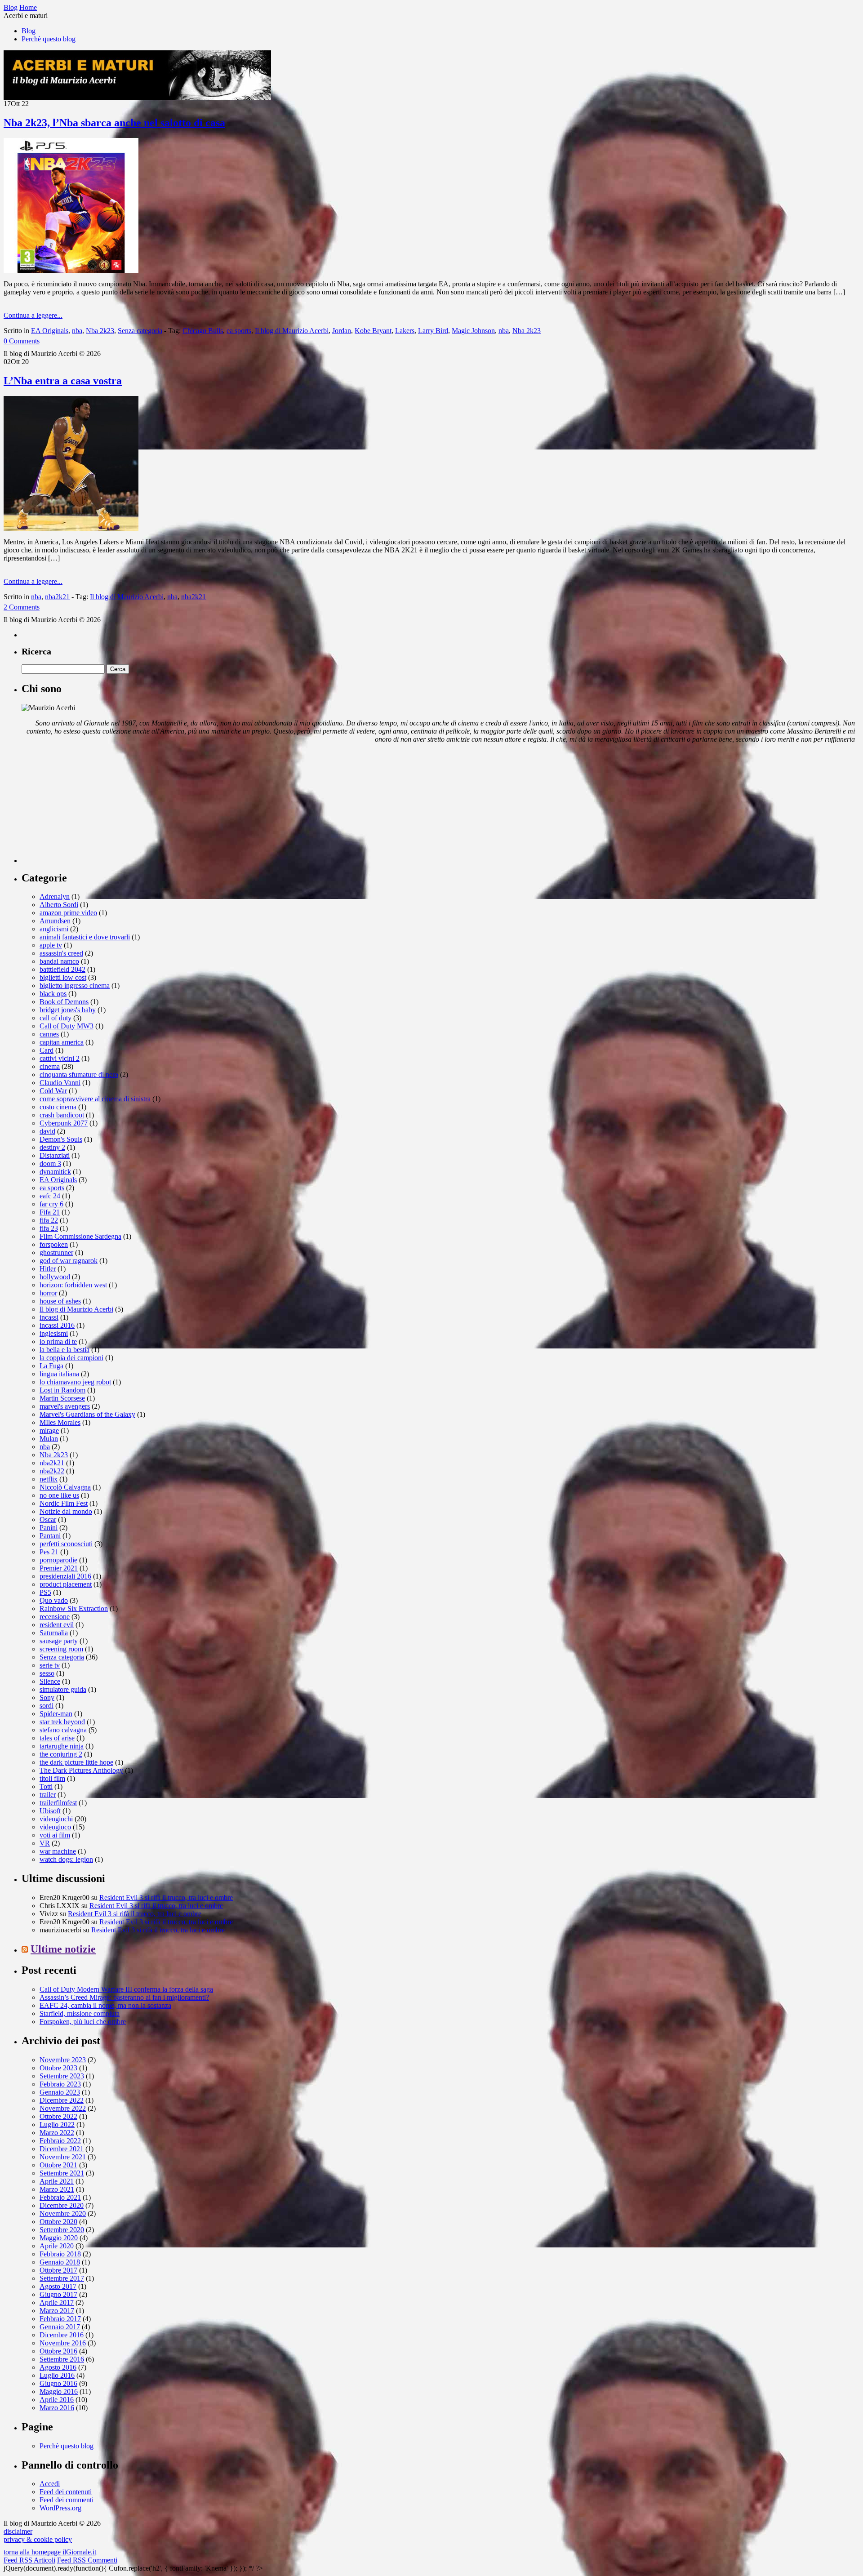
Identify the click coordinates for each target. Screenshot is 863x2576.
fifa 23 (49, 1228)
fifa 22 (49, 1220)
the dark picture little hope (76, 1762)
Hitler (48, 1269)
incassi (49, 1317)
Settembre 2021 (62, 2173)
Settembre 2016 (62, 2359)
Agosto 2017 (58, 2286)
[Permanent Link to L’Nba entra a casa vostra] (71, 528)
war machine (58, 1851)
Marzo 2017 (57, 2311)
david (47, 1131)
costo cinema (58, 1107)
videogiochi (56, 1819)
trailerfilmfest (58, 1803)
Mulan (49, 1439)
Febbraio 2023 (60, 2084)
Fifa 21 (50, 1212)
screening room (61, 1649)
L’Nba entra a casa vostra (63, 381)
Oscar (48, 1519)
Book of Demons (64, 1002)
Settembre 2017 (62, 2278)
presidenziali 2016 (65, 1576)
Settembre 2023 (62, 2076)
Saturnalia (54, 1633)
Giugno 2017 (58, 2294)
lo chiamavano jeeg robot (75, 1382)
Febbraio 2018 (60, 2254)
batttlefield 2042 (62, 969)
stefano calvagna (63, 1730)
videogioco (55, 1827)
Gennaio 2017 (60, 2327)
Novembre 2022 (63, 2108)
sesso (47, 1673)
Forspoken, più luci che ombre (83, 2022)
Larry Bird (433, 331)
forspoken (54, 1244)
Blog (29, 31)
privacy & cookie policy (38, 2539)
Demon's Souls (61, 1139)
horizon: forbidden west (73, 1285)
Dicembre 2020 (62, 2205)
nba (77, 331)
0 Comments (22, 341)
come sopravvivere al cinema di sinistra (95, 1099)
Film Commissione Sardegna (80, 1236)
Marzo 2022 (57, 2133)
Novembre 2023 (63, 2060)
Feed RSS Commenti (87, 2560)
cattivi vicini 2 (60, 1058)
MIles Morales (60, 1422)
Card (47, 1050)
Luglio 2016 (57, 2375)
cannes (49, 1034)
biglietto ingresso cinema (75, 985)
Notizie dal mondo (66, 1511)
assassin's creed (61, 953)
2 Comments (22, 607)
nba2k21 (57, 597)
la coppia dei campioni (71, 1358)
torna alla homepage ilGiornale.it (50, 2552)
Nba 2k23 (100, 331)
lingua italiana (59, 1374)
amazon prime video (68, 913)
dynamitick (55, 1172)
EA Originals (50, 331)
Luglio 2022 (57, 2124)
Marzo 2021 (57, 2189)
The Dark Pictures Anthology (81, 1770)
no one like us (59, 1495)
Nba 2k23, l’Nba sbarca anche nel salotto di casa (114, 123)
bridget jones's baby (68, 1010)
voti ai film (55, 1835)
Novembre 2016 (63, 2343)
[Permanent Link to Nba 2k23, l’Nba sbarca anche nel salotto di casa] (71, 270)
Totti (46, 1786)
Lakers (405, 331)
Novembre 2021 (63, 2157)
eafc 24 (50, 1196)
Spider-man (56, 1714)
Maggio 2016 (59, 2391)
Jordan (342, 331)
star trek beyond (62, 1722)
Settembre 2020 (62, 2230)
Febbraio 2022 (60, 2141)
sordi (47, 1706)
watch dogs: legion (66, 1859)
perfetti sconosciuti (66, 1544)
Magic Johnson (473, 331)
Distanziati (55, 1155)
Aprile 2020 (57, 2246)
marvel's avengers (65, 1406)
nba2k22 (52, 1471)
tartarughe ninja (62, 1746)
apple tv (51, 945)
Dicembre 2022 (62, 2100)
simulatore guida (63, 1689)
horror (48, 1293)
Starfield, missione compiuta (80, 2013)
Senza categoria (140, 331)
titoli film (52, 1778)
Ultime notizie (63, 1949)
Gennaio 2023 (60, 2092)
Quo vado (54, 1600)
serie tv (50, 1665)
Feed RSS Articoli (29, 2560)
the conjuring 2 (61, 1754)
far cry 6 (51, 1204)
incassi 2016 (57, 1325)
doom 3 (50, 1163)
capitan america (62, 1042)
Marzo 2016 (57, 2408)
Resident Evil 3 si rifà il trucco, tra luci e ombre (166, 1898)
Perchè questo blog (49, 39)
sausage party (59, 1641)
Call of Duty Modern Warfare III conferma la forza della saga (126, 1989)
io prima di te (58, 1341)
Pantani (50, 1536)
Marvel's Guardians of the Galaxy (87, 1414)
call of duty (56, 1018)
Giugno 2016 (58, 2383)
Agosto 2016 (58, 2367)
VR (45, 1843)
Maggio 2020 (59, 2238)
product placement (66, 1584)
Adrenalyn (55, 896)
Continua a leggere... (33, 315)
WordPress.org (60, 2508)
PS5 (45, 1592)
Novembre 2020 (63, 2213)
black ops (53, 994)
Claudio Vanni (60, 1083)
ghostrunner (56, 1252)
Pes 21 (49, 1552)
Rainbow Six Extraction (74, 1608)
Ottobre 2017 (58, 2270)
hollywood (55, 1277)
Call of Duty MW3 (67, 1026)
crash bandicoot (62, 1115)
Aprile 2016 (57, 2400)
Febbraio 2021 (60, 2197)
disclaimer (18, 2531)
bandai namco (59, 961)
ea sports (239, 331)
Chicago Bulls (203, 331)
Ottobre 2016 (58, 2351)
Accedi (50, 2484)
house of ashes (60, 1301)
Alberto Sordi (59, 905)
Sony (47, 1697)
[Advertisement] (89, 807)
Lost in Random (62, 1390)
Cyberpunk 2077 (64, 1123)
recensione (55, 1617)
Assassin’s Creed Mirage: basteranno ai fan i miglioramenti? (124, 1997)
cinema (50, 1066)
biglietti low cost (63, 977)
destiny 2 (52, 1147)
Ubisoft (50, 1811)
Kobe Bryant (373, 331)
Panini (49, 1528)
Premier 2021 (59, 1568)
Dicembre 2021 (62, 2149)
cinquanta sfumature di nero (79, 1074)
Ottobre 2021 (58, 2165)
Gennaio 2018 (60, 2262)
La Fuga (51, 1366)
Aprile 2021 (57, 2181)
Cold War (53, 1091)
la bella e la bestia (65, 1350)
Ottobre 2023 (58, 2068)
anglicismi (54, 929)
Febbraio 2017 (60, 2319)
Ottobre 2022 (58, 2116)
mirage (49, 1430)
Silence (50, 1681)
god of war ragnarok (69, 1261)
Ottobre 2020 (58, 2222)
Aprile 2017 (57, 2302)
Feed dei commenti (67, 2500)
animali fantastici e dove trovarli (85, 937)
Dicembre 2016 (62, 2335)
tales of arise (57, 1738)
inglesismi (54, 1333)
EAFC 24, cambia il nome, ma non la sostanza (105, 2005)
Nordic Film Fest (64, 1503)
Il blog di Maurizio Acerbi (292, 331)
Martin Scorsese (62, 1398)
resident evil (57, 1625)
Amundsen (55, 921)
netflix (49, 1479)
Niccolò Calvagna (65, 1487)
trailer (48, 1795)
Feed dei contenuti (66, 2492)
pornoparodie (58, 1560)
